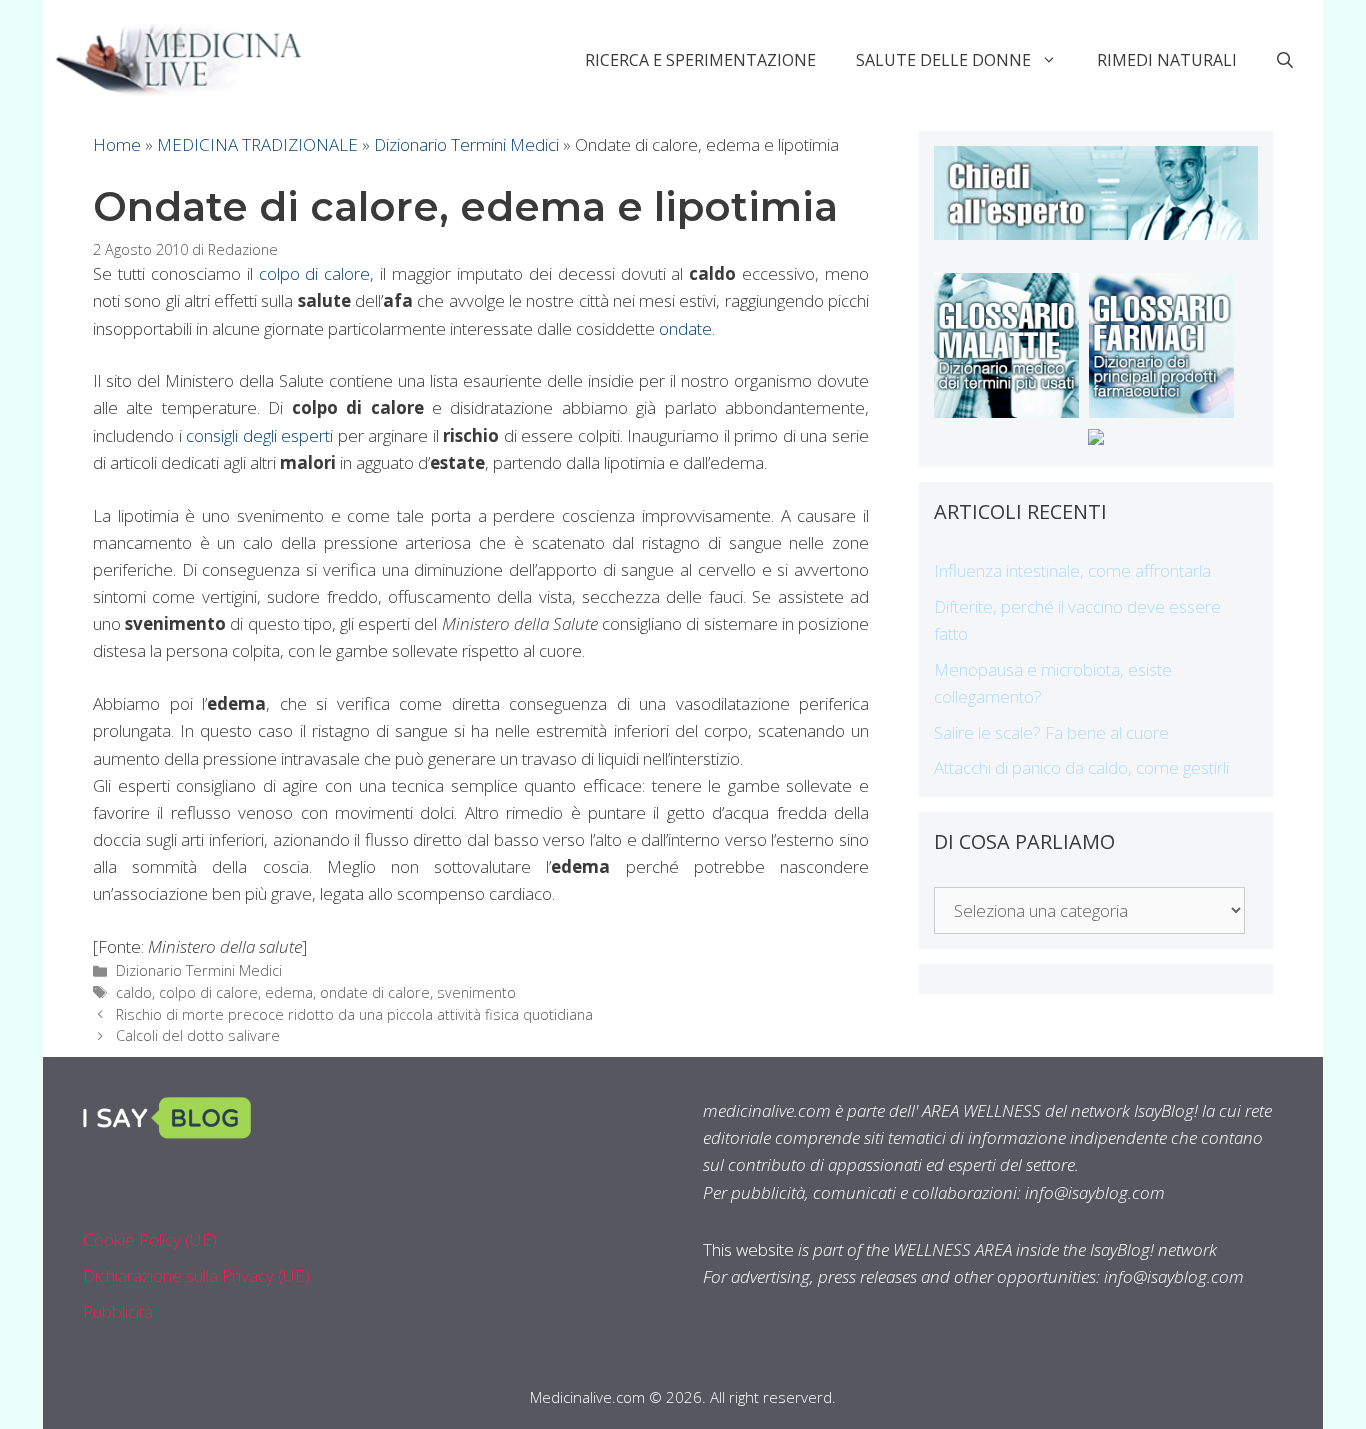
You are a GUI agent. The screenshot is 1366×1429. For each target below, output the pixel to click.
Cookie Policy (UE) (150, 1239)
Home (117, 144)
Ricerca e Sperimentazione (700, 60)
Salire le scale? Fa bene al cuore (1051, 732)
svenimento (476, 992)
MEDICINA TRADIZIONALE (257, 144)
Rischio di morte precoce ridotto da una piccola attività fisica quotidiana (354, 1014)
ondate (685, 328)
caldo (134, 992)
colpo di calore (315, 273)
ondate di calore (375, 992)
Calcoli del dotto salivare (198, 1035)
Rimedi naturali (1167, 60)
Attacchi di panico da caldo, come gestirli (1081, 767)
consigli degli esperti (259, 435)
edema (289, 992)
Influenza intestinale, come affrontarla (1072, 570)
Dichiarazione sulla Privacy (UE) (196, 1275)
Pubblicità (118, 1311)
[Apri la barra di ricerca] (1285, 60)
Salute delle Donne (943, 60)
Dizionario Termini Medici (466, 144)
